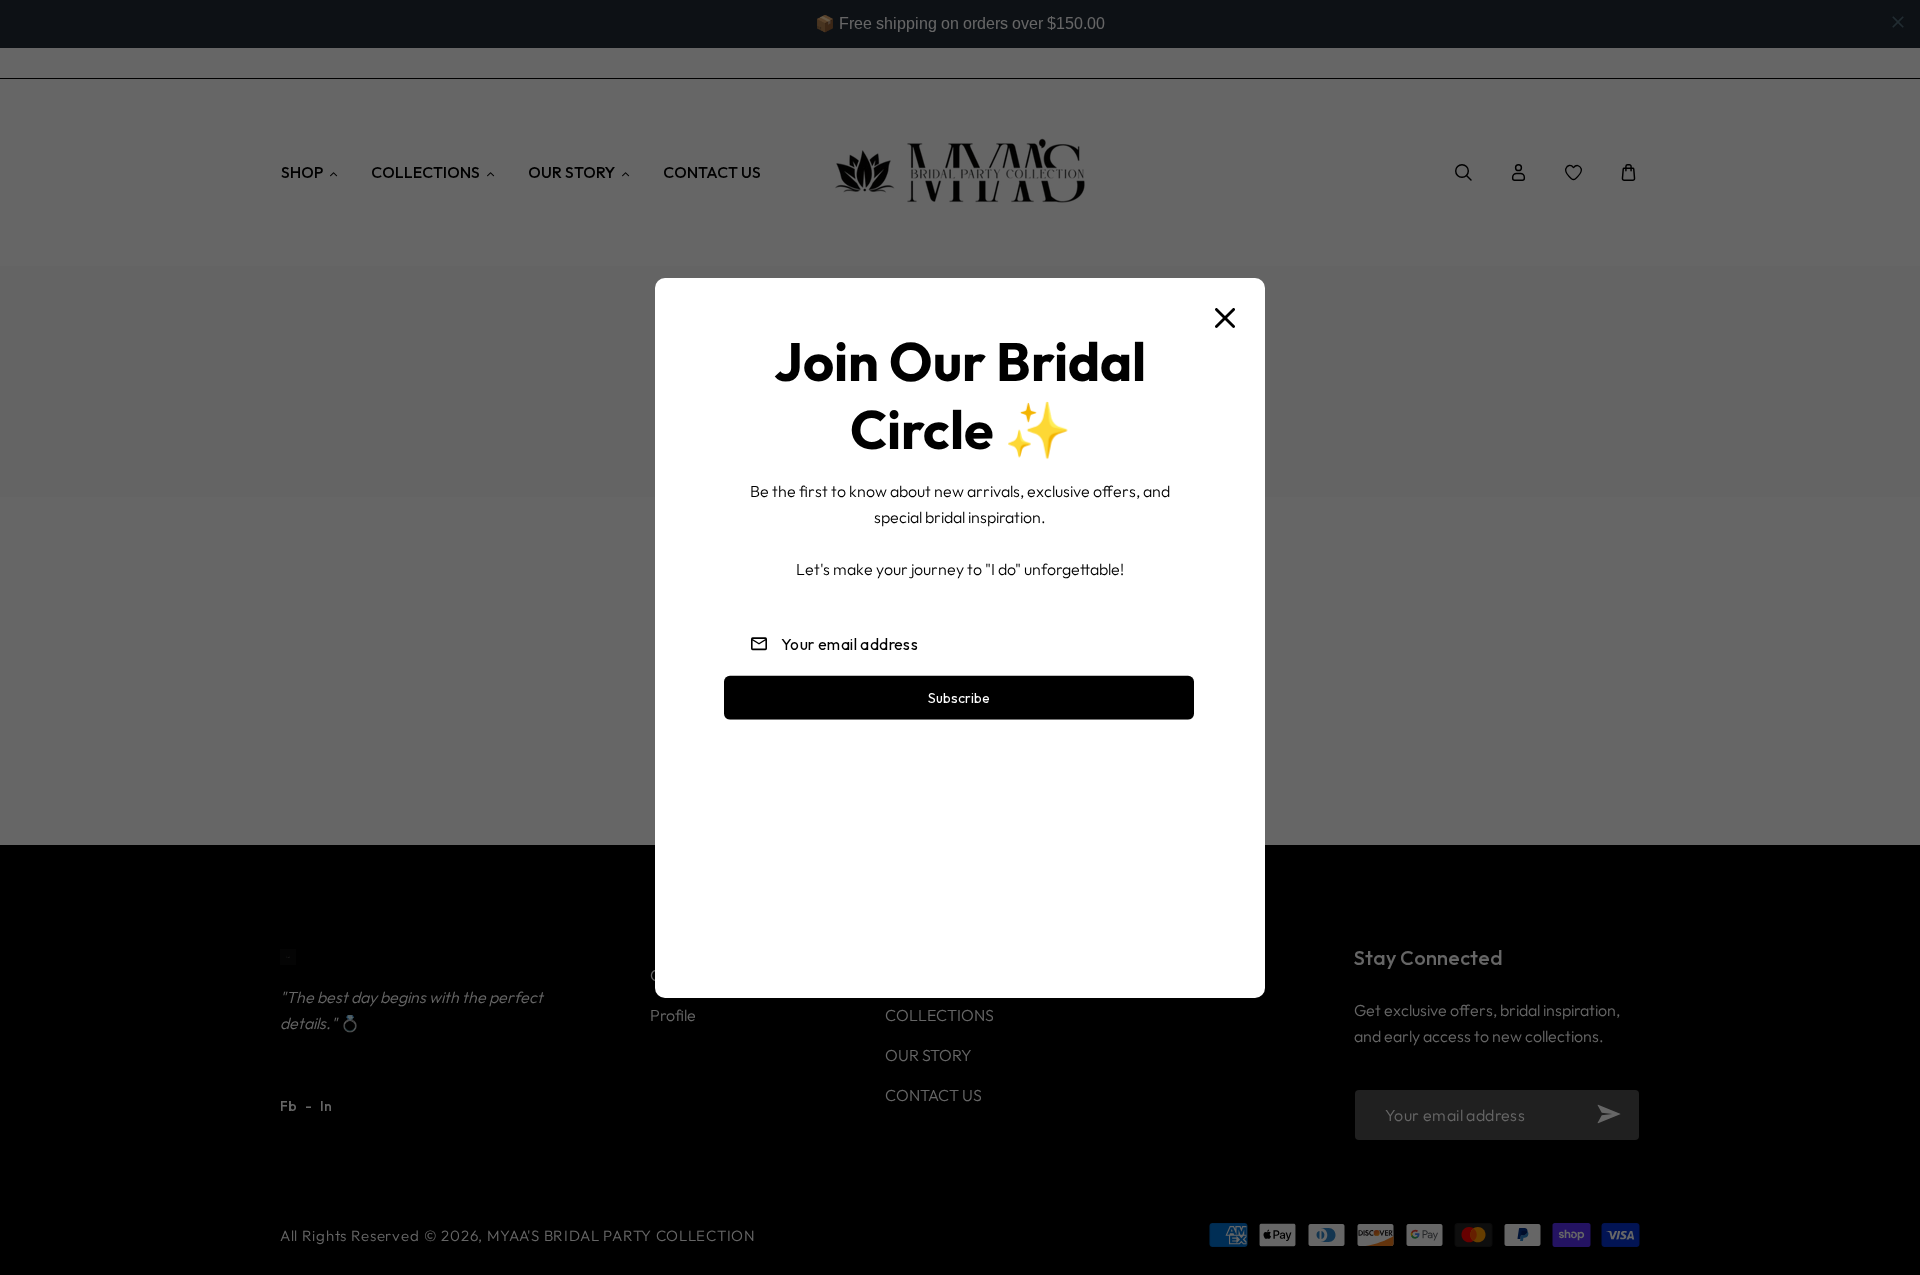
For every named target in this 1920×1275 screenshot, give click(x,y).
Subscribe (959, 697)
